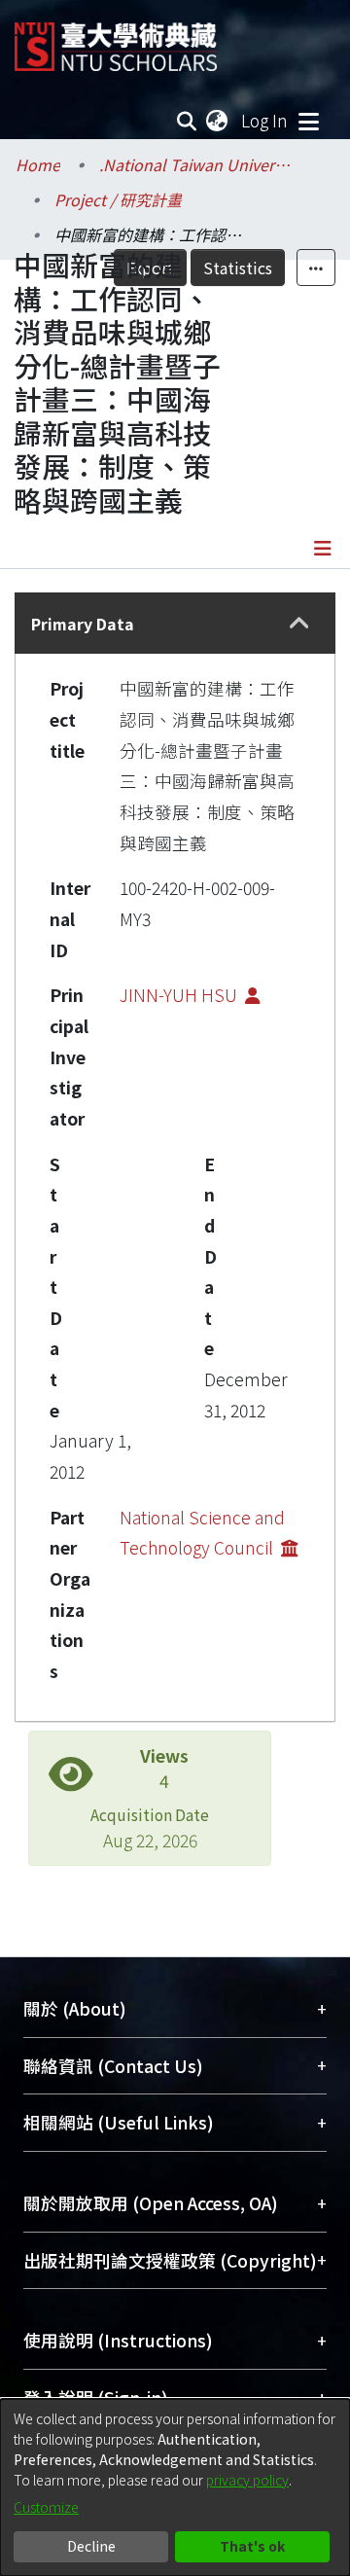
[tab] (175, 623)
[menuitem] (218, 121)
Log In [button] (265, 120)
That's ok (252, 2546)
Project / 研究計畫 (118, 199)
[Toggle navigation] (308, 121)
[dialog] (175, 2487)
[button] (299, 623)
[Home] (116, 39)
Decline (91, 2546)
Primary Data (83, 624)
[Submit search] (187, 121)
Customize (46, 2507)
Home (38, 164)
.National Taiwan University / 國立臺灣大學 (196, 164)
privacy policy (247, 2480)
